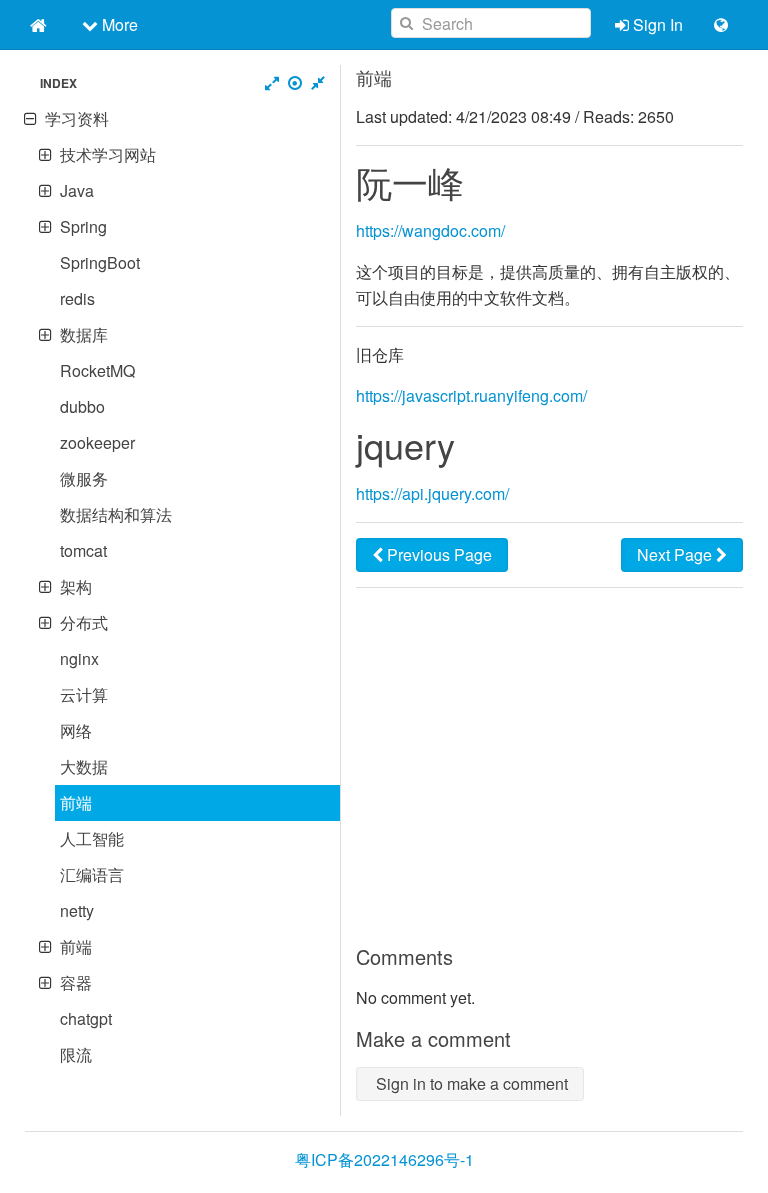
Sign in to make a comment (470, 1083)
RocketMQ (97, 370)
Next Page (676, 554)
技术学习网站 (108, 154)
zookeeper (97, 442)
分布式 (84, 622)
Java (77, 190)
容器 (76, 982)
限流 (76, 1054)
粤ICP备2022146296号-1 (384, 1159)
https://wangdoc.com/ (430, 230)
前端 (76, 802)
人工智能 (92, 838)
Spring (83, 226)
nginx (79, 658)
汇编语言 (92, 874)
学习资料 (77, 118)
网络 (76, 730)
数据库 (84, 334)
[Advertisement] (549, 766)
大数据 (84, 766)
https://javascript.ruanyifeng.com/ (471, 395)
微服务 (84, 478)
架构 (76, 586)
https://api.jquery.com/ (432, 493)
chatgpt (86, 1018)
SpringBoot (100, 262)
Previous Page (437, 554)
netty (77, 910)
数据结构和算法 (116, 514)
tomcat (83, 550)
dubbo (82, 406)
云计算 (84, 694)
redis (77, 298)
